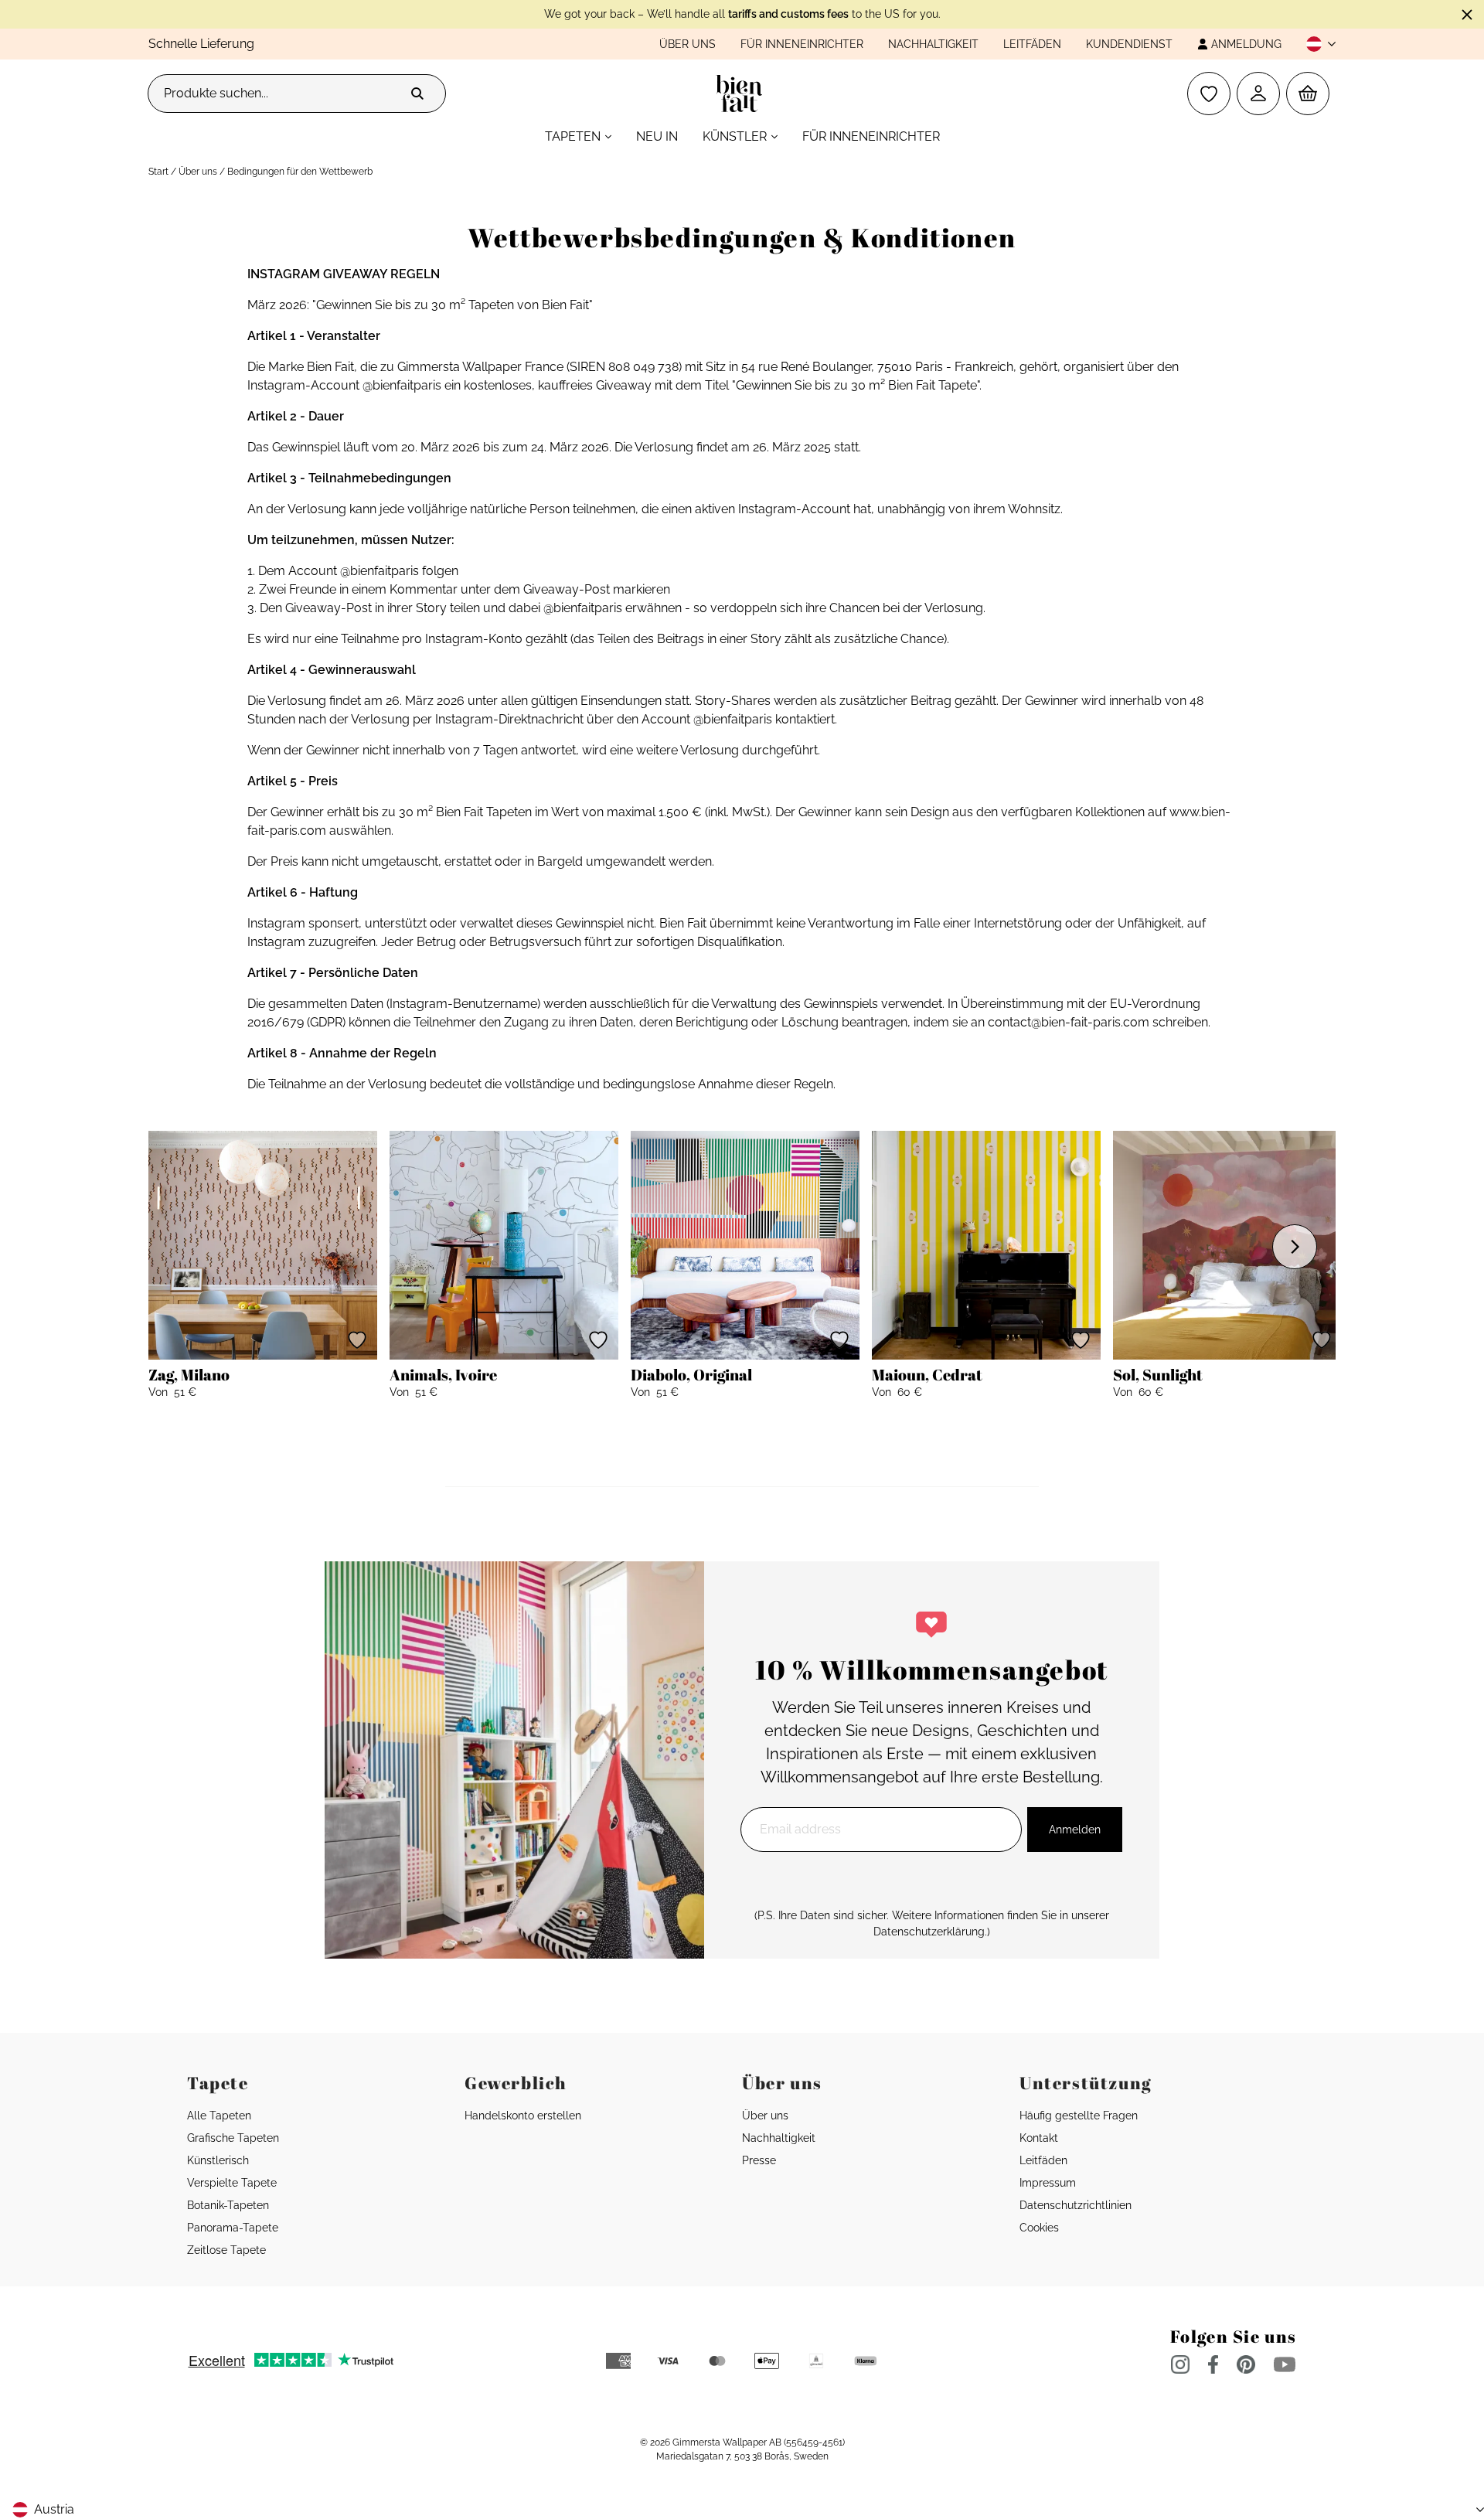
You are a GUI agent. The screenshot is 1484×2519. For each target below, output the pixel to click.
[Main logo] (742, 94)
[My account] (1258, 94)
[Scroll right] (1295, 1247)
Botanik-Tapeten (228, 2205)
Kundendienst (1129, 44)
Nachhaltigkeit (933, 44)
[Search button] (417, 94)
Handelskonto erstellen (523, 2116)
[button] (1315, 44)
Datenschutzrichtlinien (1076, 2205)
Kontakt (1039, 2138)
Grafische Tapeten (233, 2138)
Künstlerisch (218, 2160)
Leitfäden (1032, 44)
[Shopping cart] (1308, 94)
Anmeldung (1246, 44)
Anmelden (1075, 1830)
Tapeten (573, 136)
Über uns (688, 44)
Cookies (1039, 2228)
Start (158, 172)
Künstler (735, 136)
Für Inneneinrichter (802, 44)
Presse (759, 2160)
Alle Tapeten (219, 2116)
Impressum (1048, 2183)
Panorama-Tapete (233, 2228)
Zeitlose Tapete (226, 2250)
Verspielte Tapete (232, 2183)
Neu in (657, 136)
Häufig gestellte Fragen (1079, 2116)
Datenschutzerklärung (929, 1932)
